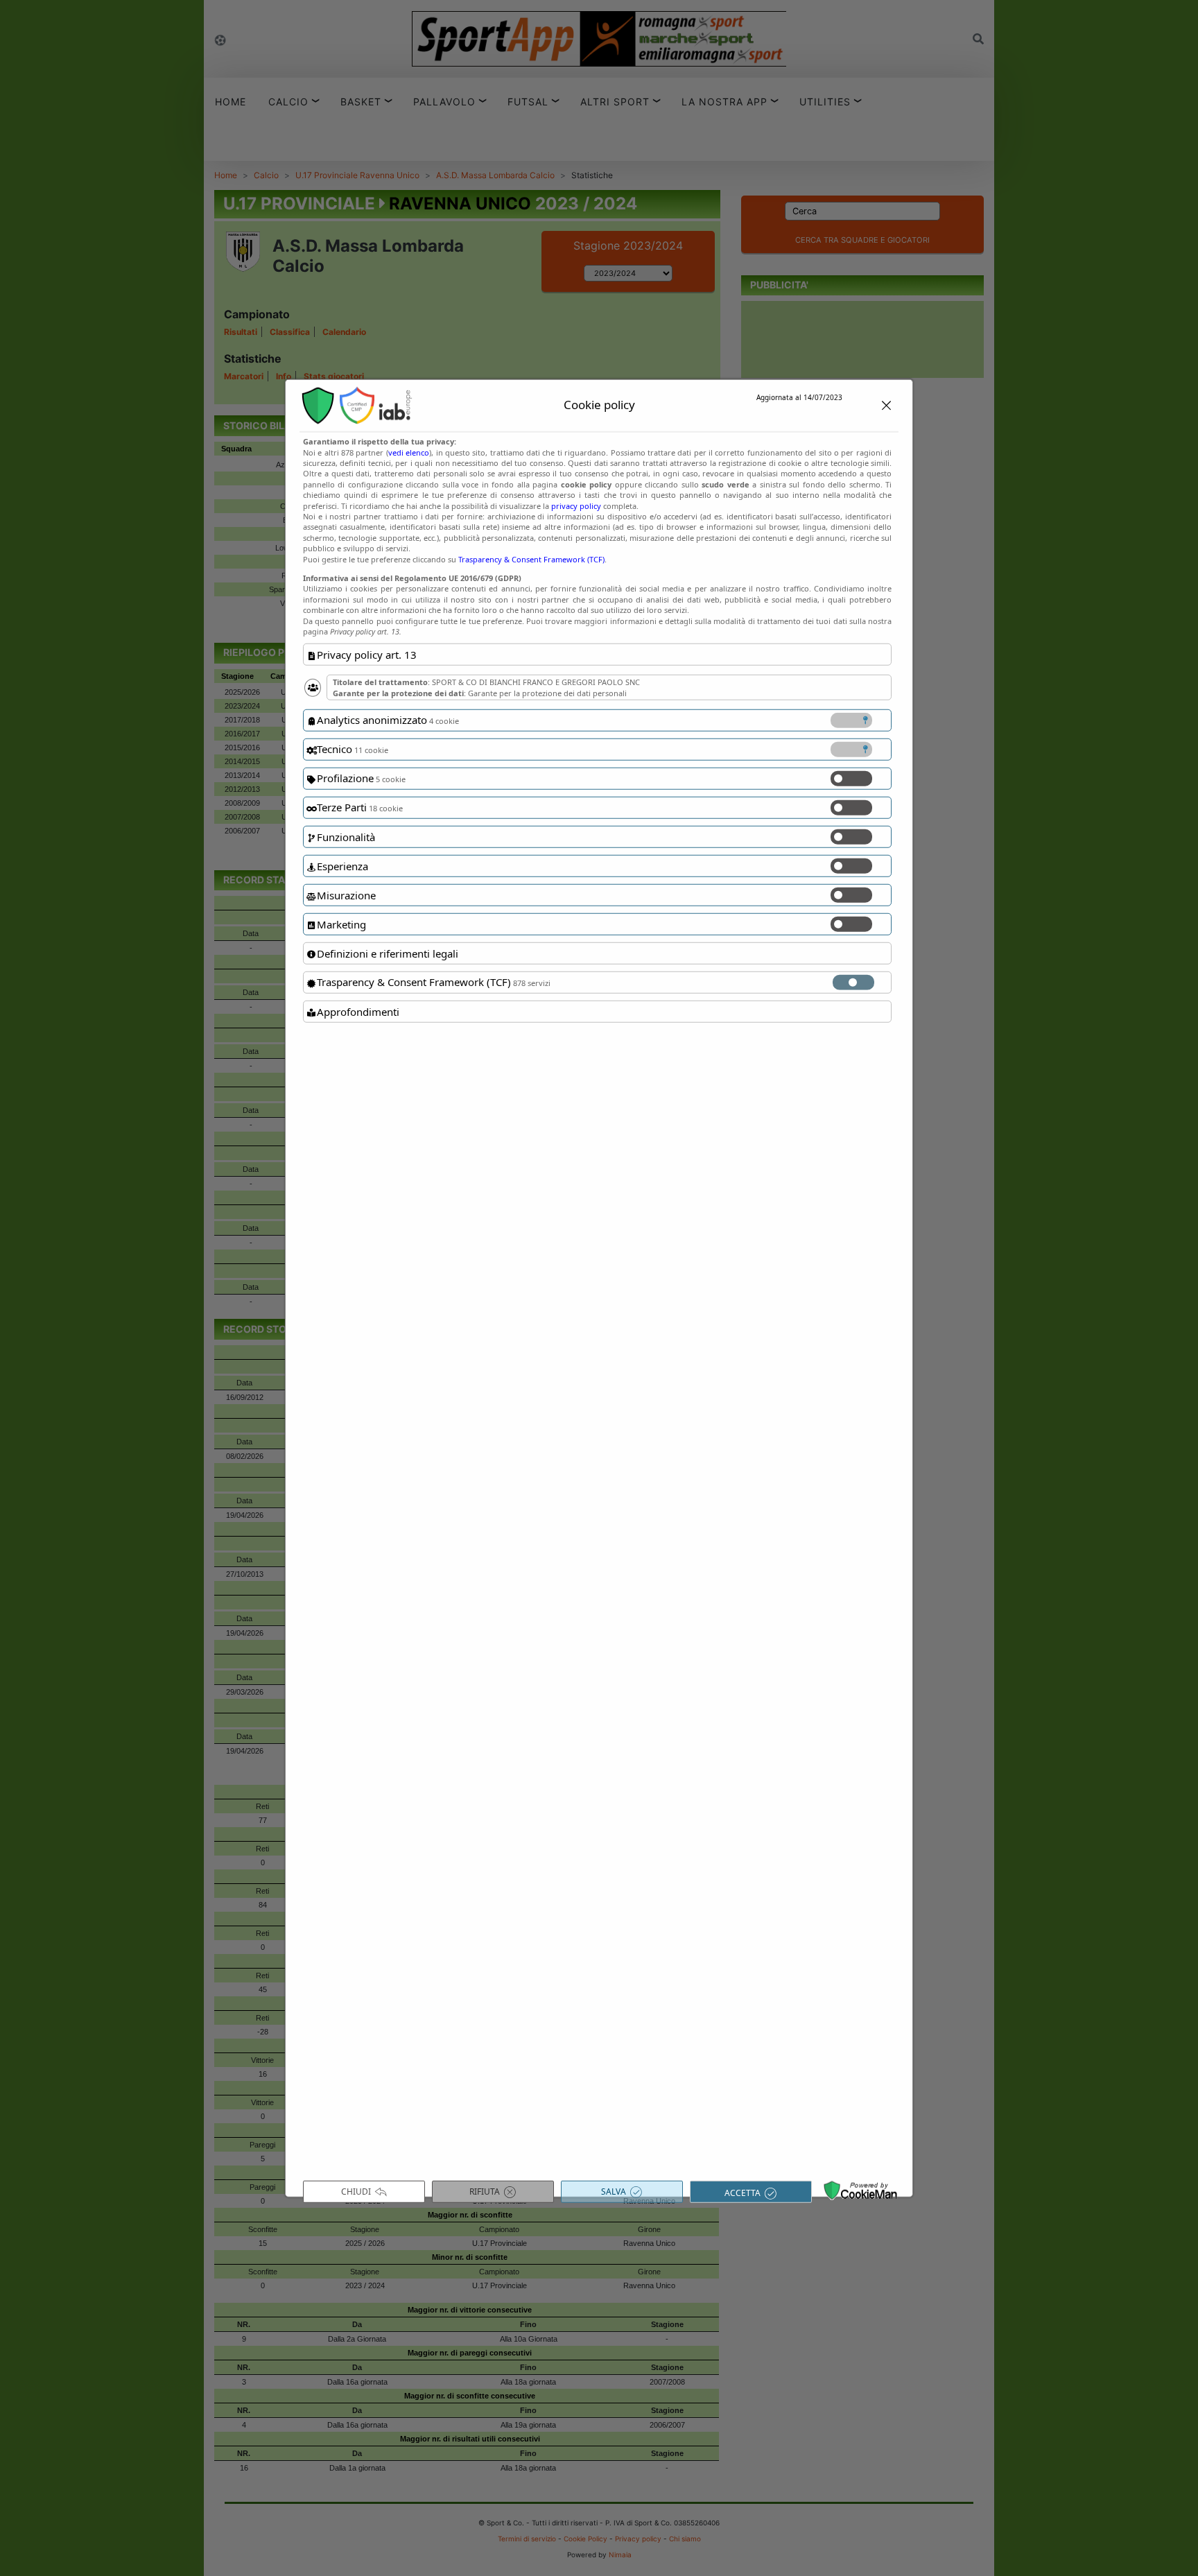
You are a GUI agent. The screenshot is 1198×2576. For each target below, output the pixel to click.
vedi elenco (409, 452)
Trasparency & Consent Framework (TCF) (531, 559)
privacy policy (576, 505)
